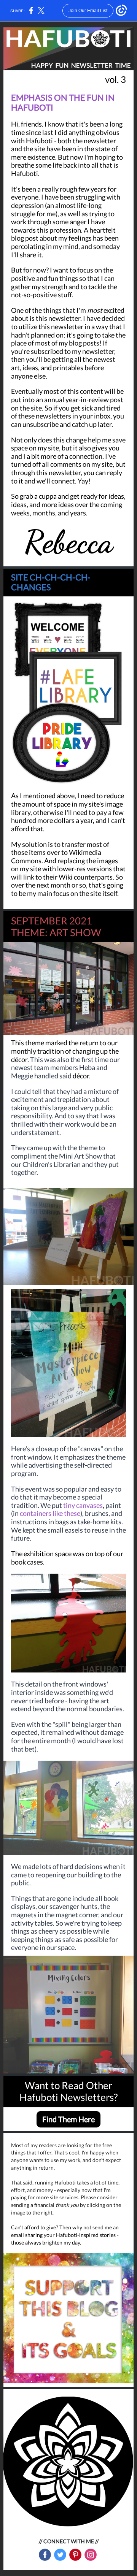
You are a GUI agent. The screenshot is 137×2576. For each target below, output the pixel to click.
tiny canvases (83, 1505)
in (16, 1513)
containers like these (50, 1513)
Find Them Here (68, 2119)
